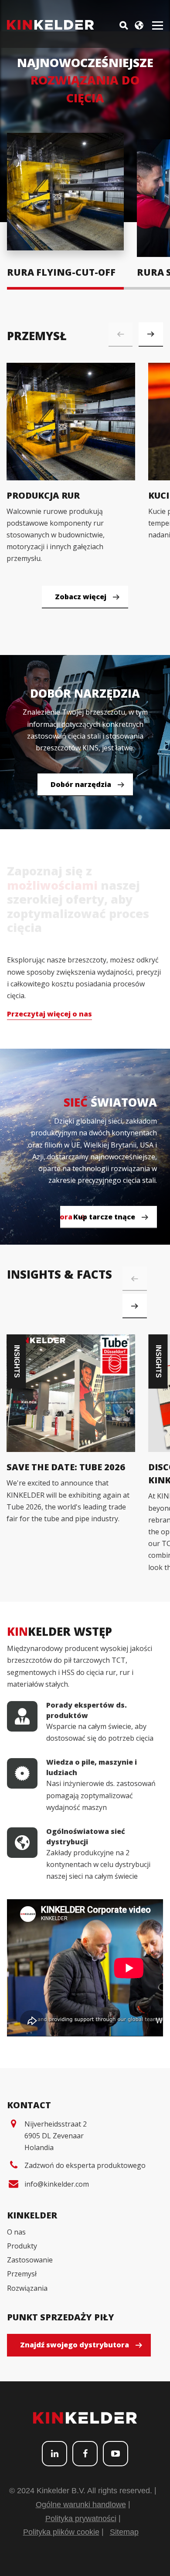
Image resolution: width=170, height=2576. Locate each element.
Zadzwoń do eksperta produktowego (85, 2165)
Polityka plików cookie (61, 2532)
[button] (151, 334)
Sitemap (124, 2532)
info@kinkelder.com (57, 2184)
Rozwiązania (27, 2288)
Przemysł (22, 2274)
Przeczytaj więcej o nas (49, 1014)
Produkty (22, 2246)
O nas (16, 2232)
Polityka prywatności (81, 2519)
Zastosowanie (30, 2260)
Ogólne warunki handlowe (81, 2505)
